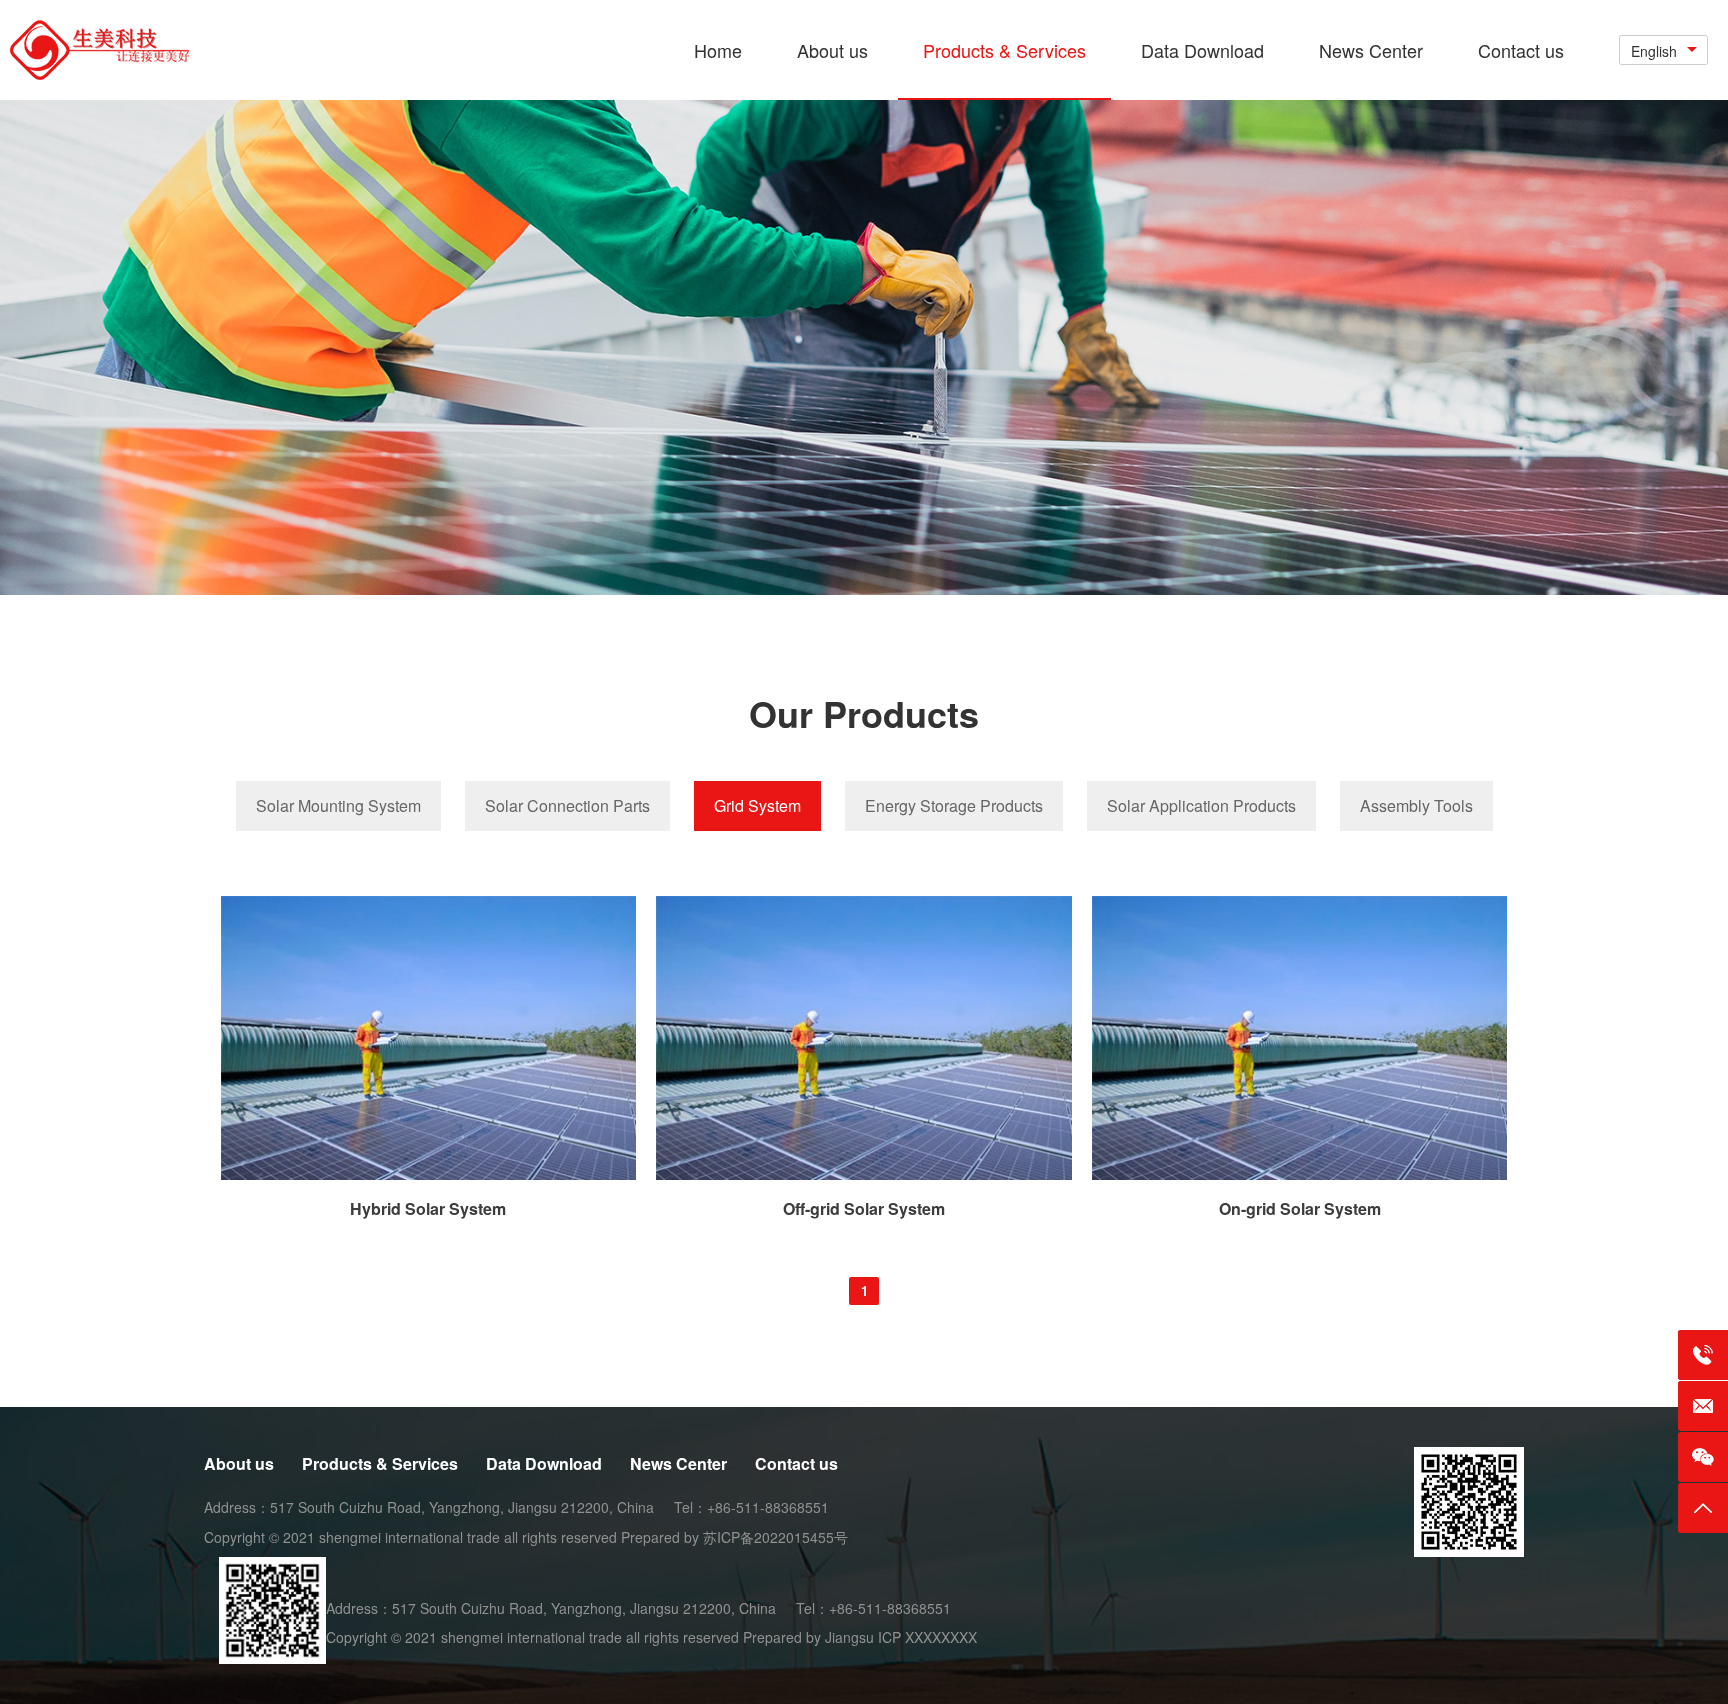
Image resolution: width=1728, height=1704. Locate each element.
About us (239, 1463)
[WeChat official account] (1703, 1457)
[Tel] (1703, 1355)
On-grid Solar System (1300, 1208)
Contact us (796, 1463)
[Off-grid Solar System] (864, 1174)
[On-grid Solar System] (1300, 1174)
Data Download (544, 1463)
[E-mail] (1703, 1406)
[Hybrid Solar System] (429, 1174)
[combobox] (1663, 50)
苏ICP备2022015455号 (775, 1537)
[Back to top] (1703, 1508)
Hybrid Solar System (428, 1208)
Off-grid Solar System (864, 1208)
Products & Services (380, 1463)
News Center (678, 1463)
